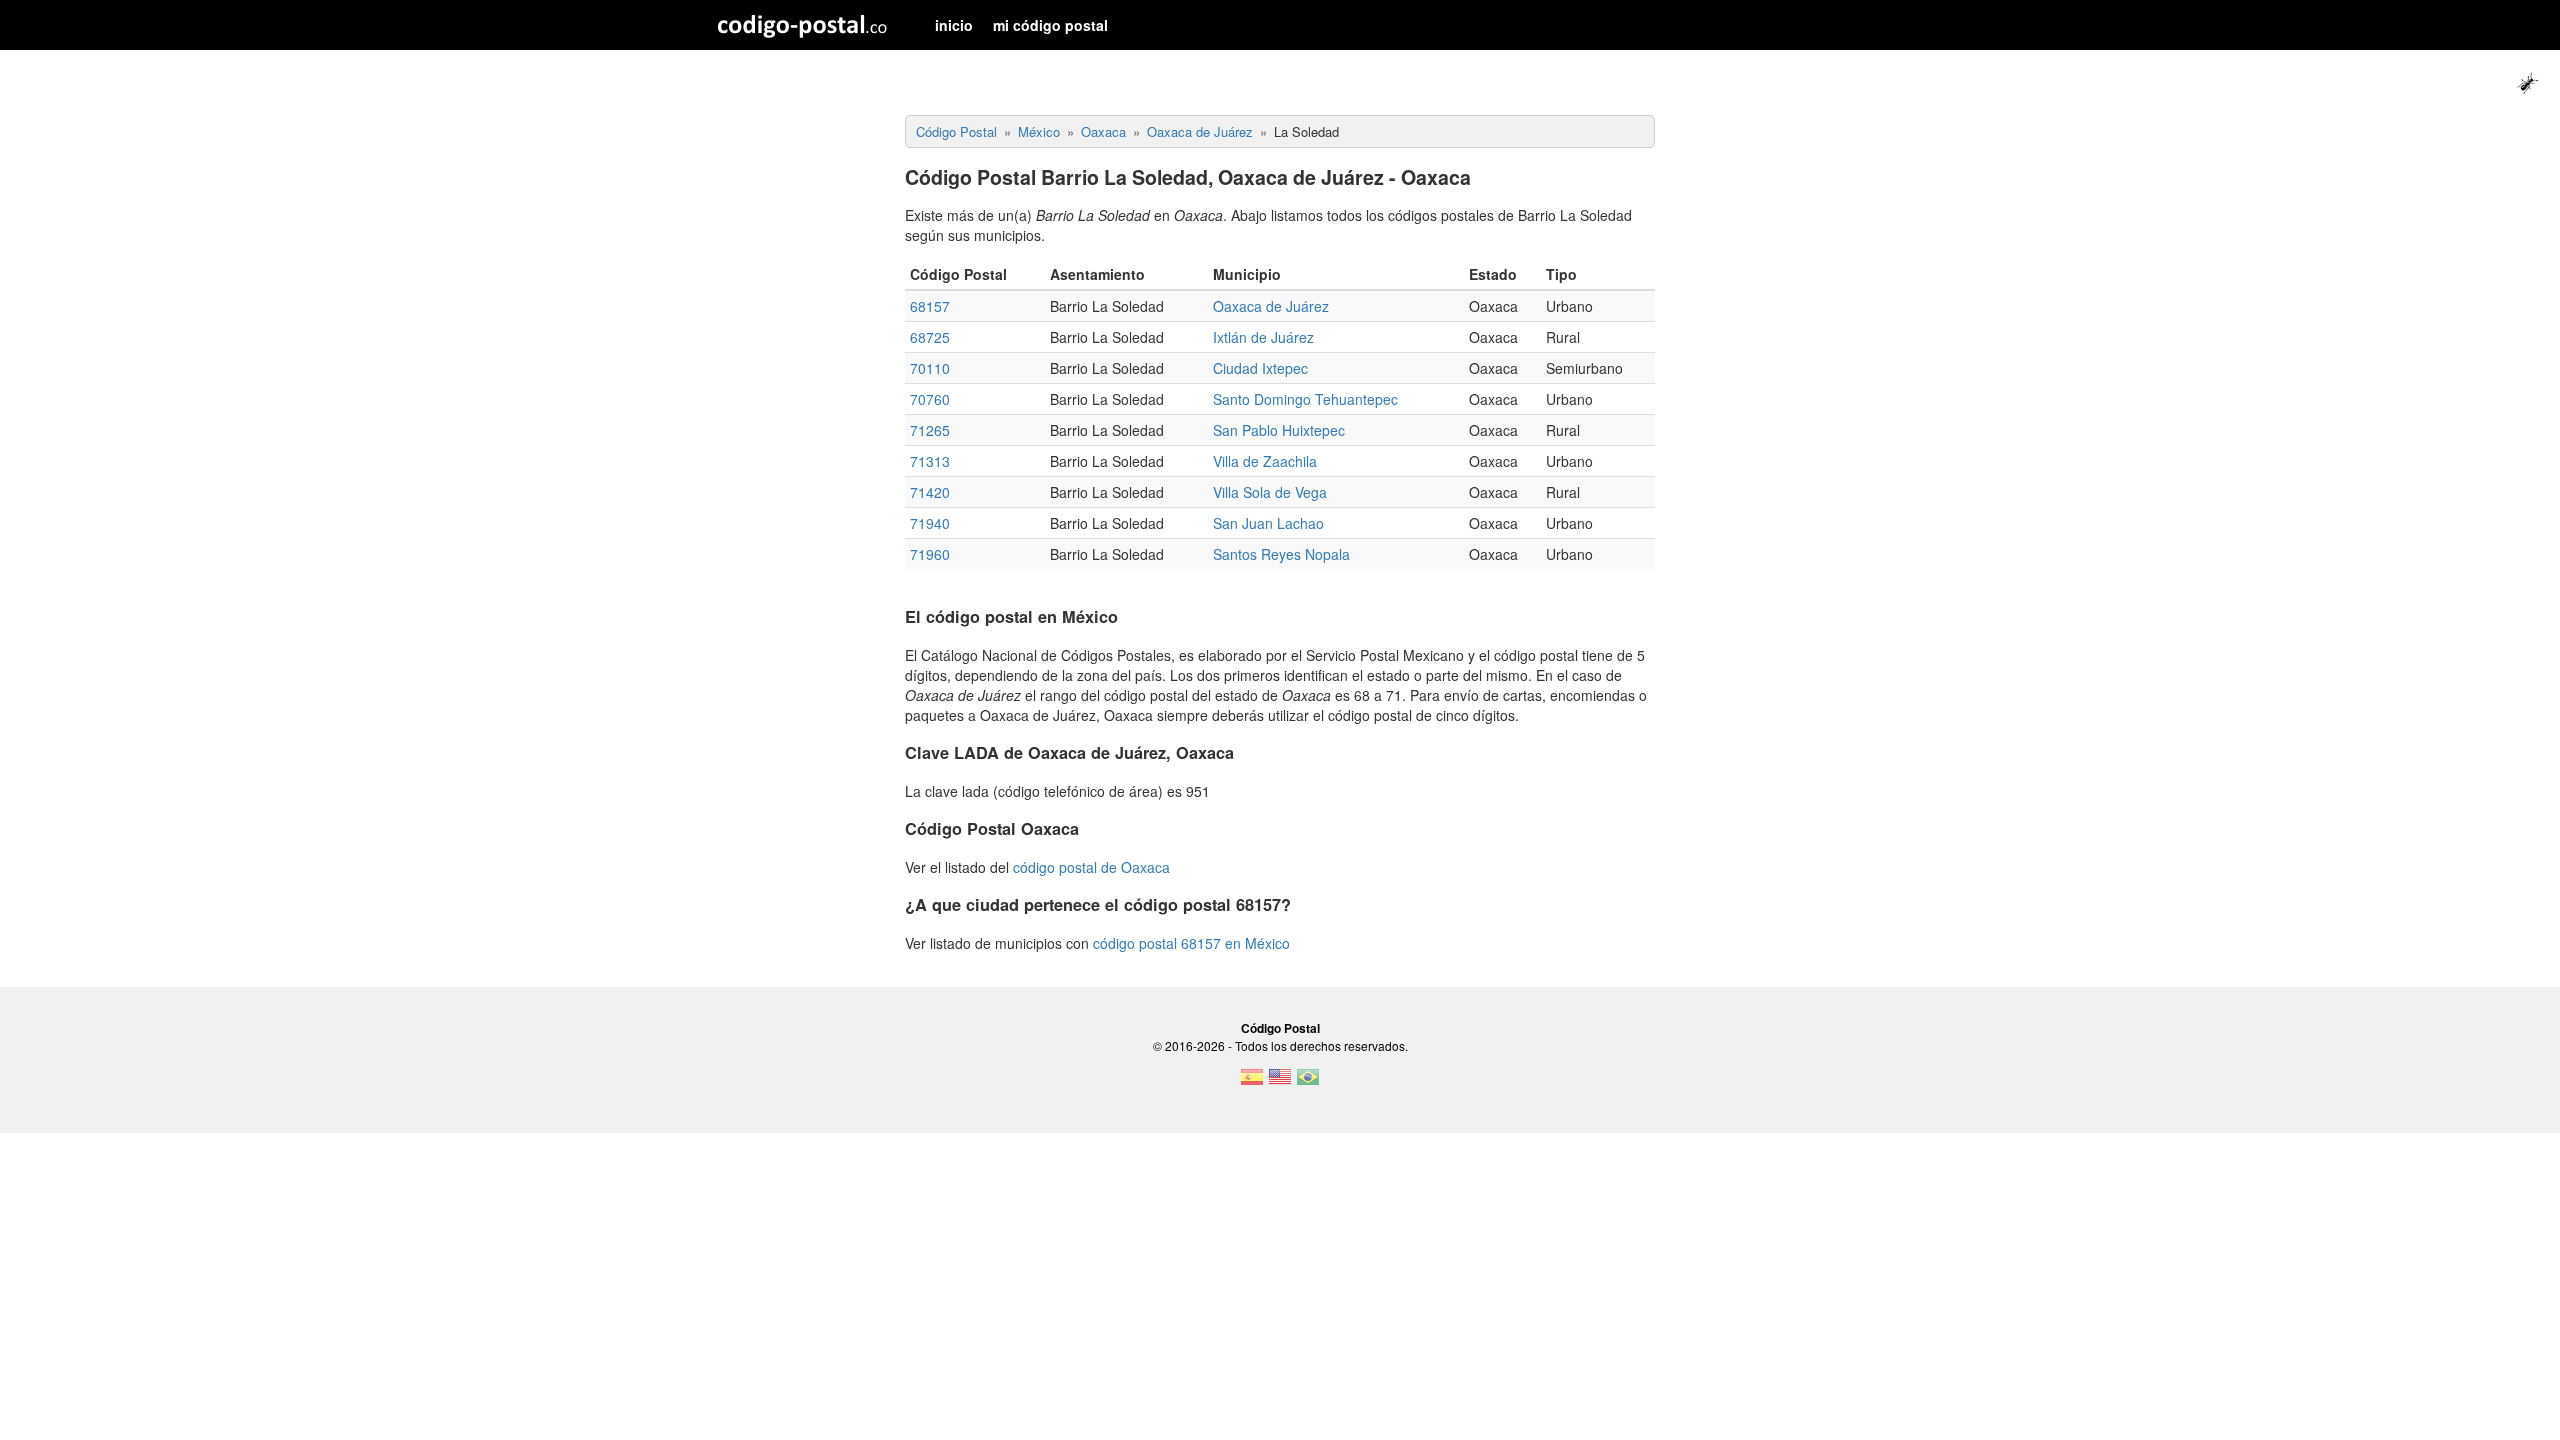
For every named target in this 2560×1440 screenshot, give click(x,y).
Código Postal (1280, 1028)
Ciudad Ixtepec (1260, 368)
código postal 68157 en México (1191, 943)
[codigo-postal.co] (802, 25)
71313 (930, 461)
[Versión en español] (1252, 1083)
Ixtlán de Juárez (1263, 337)
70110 (930, 368)
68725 (930, 337)
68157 (930, 306)
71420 (930, 492)
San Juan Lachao (1268, 523)
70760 (930, 399)
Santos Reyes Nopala (1281, 554)
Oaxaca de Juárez (1271, 306)
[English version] (1280, 1083)
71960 (930, 554)
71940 (930, 523)
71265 (930, 430)
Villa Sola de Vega (1270, 492)
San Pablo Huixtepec (1279, 430)
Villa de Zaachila (1265, 461)
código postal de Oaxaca (1091, 867)
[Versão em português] (1308, 1083)
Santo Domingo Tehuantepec (1305, 399)
